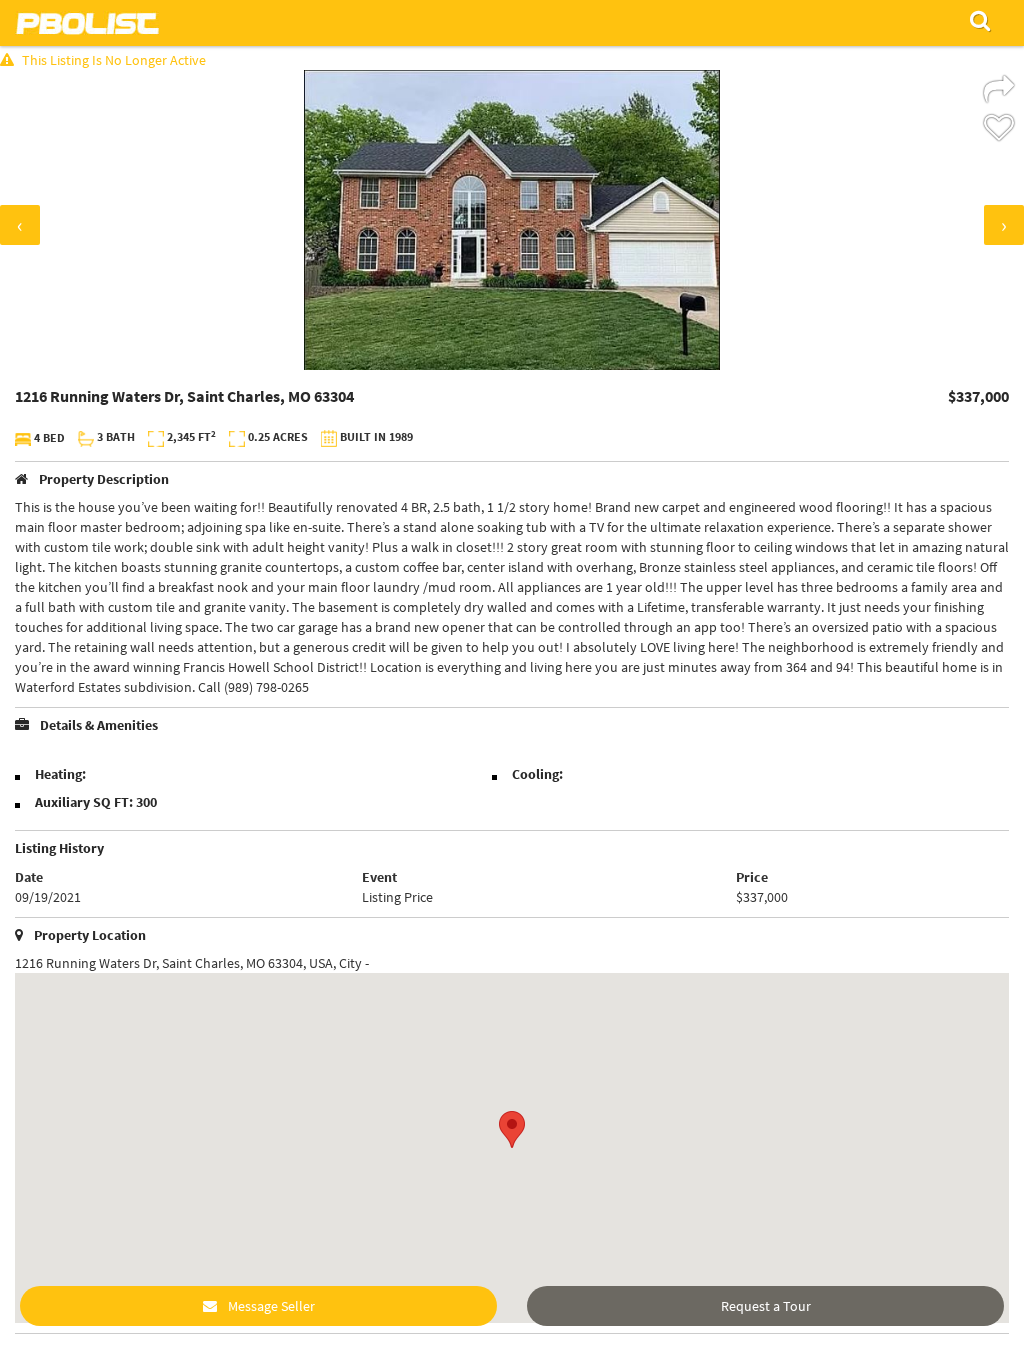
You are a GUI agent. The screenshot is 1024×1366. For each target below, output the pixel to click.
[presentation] (20, 225)
